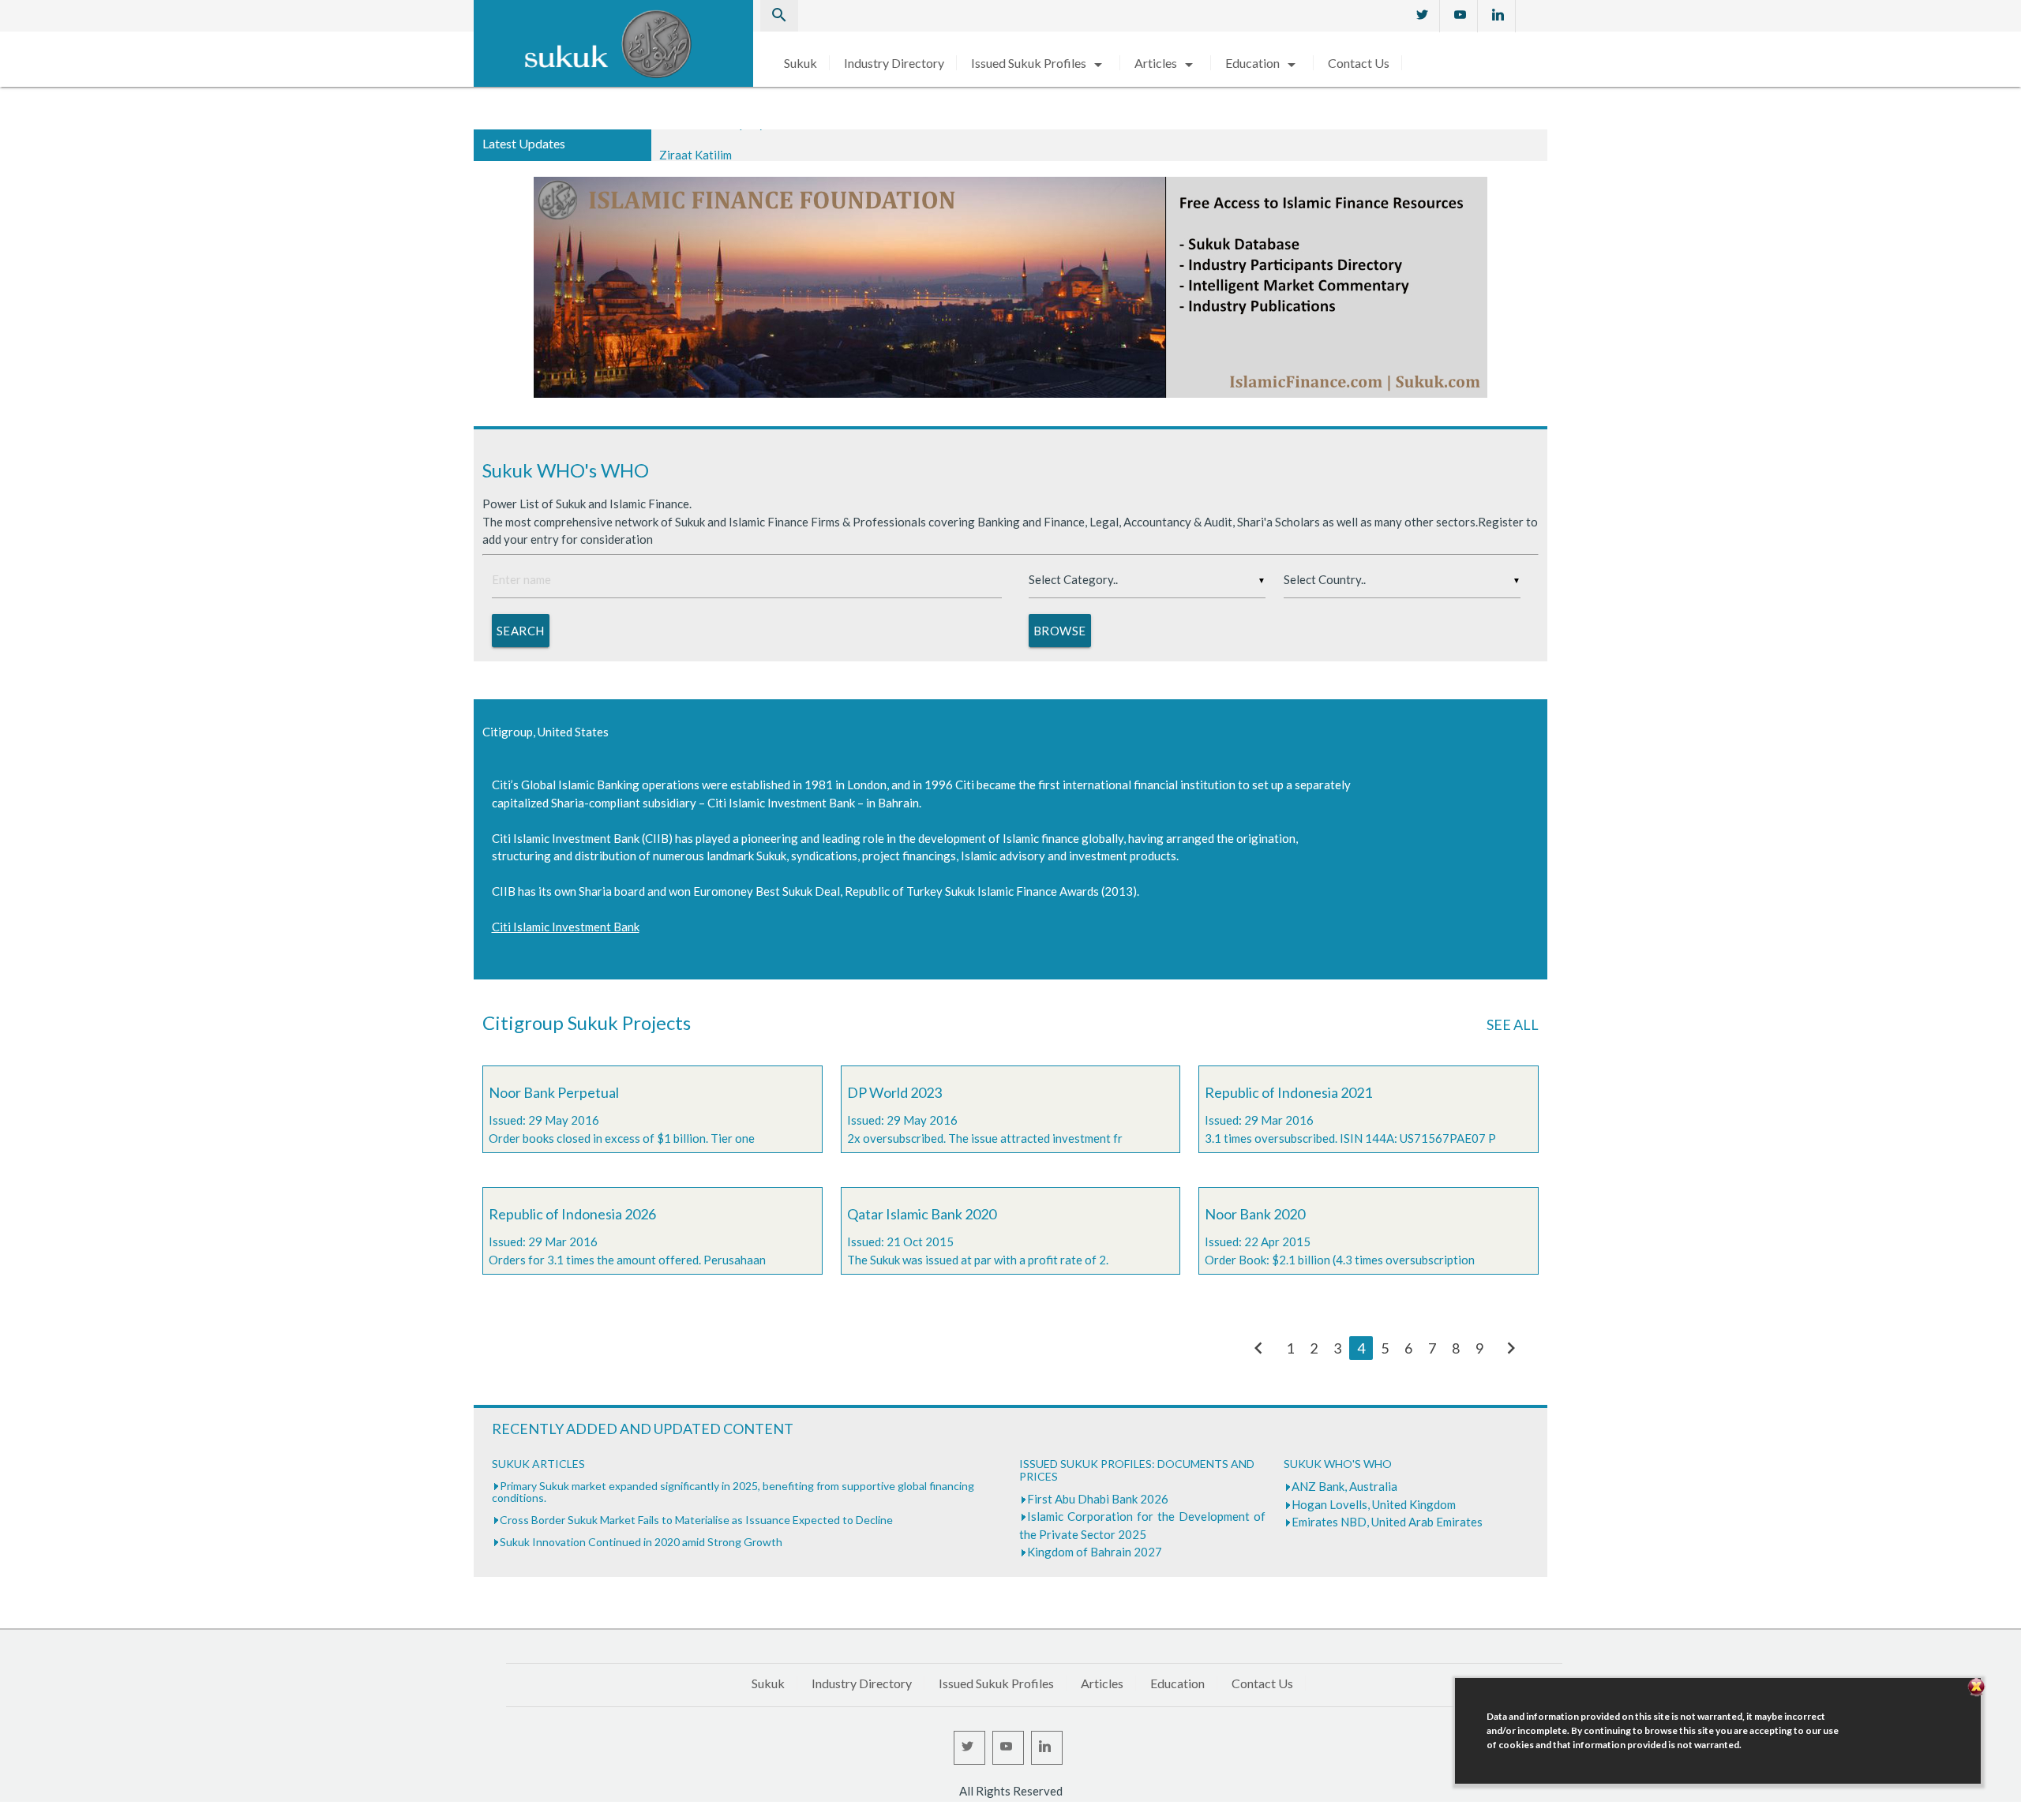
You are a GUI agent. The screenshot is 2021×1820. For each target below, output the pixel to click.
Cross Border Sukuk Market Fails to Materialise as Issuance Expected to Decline (696, 1520)
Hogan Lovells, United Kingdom (1374, 1504)
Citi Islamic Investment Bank (566, 927)
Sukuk (801, 63)
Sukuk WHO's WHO (566, 470)
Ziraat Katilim (696, 144)
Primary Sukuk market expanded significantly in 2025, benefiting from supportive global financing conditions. (733, 1492)
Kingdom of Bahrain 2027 (1095, 1552)
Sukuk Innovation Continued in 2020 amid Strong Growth (641, 1542)
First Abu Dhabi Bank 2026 (1098, 1499)
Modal (5, 1812)
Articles (1166, 63)
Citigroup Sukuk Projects (587, 1022)
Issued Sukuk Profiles (1039, 63)
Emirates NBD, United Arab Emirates (1387, 1522)
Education (1263, 63)
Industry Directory (894, 63)
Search (521, 631)
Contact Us (1359, 63)
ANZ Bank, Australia (1344, 1486)
